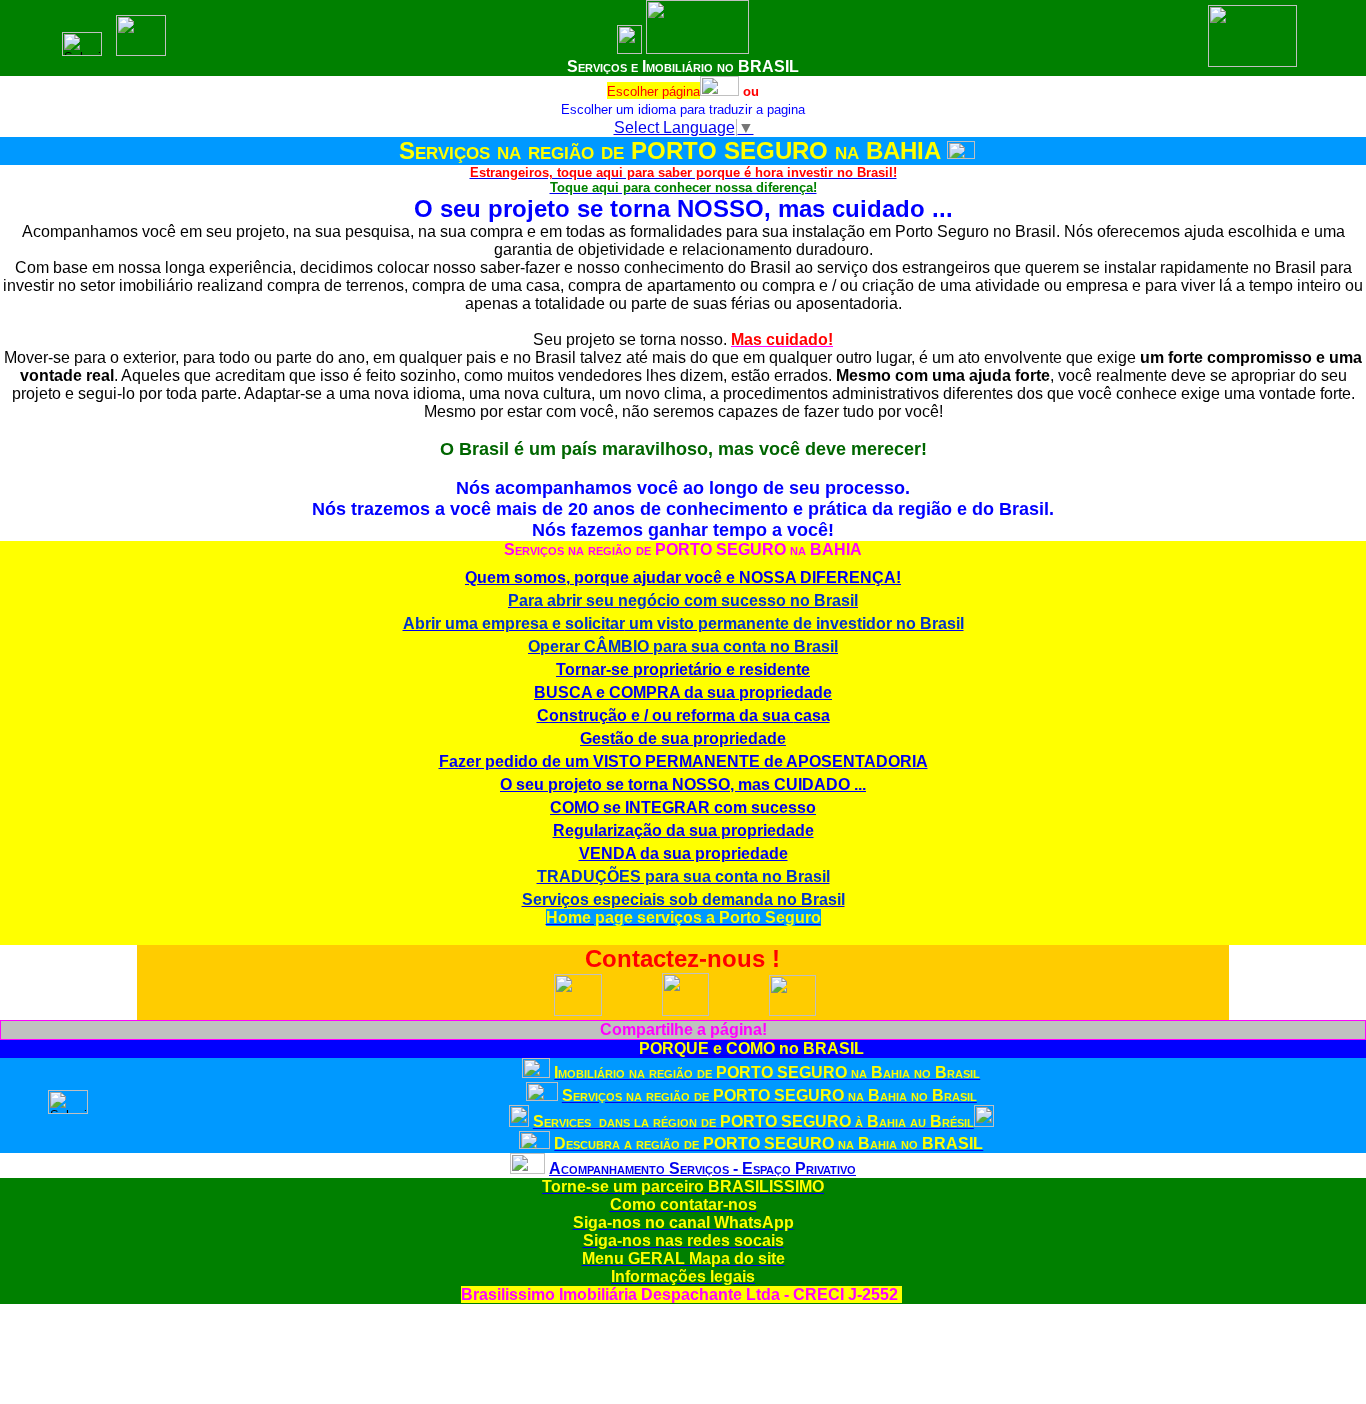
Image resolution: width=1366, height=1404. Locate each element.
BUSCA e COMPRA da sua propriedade (683, 692)
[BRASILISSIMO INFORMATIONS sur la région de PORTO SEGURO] (534, 1143)
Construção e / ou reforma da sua (683, 715)
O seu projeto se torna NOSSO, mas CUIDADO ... (683, 784)
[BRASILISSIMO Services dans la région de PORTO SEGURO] (542, 1095)
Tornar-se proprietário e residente (683, 669)
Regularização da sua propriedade (683, 830)
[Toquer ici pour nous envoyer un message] (685, 1010)
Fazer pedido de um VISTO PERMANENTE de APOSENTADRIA (683, 761)
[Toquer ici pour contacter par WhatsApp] (578, 1011)
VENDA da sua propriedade (683, 853)
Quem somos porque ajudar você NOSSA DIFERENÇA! (683, 577)
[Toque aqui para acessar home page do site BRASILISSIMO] (629, 48)
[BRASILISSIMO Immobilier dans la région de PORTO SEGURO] (536, 1072)
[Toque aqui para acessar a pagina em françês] (719, 91)
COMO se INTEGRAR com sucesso (683, 807)
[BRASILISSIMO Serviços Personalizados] (527, 1168)
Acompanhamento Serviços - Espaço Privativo (702, 1168)
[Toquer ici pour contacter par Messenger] (792, 1011)
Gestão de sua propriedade (683, 738)
